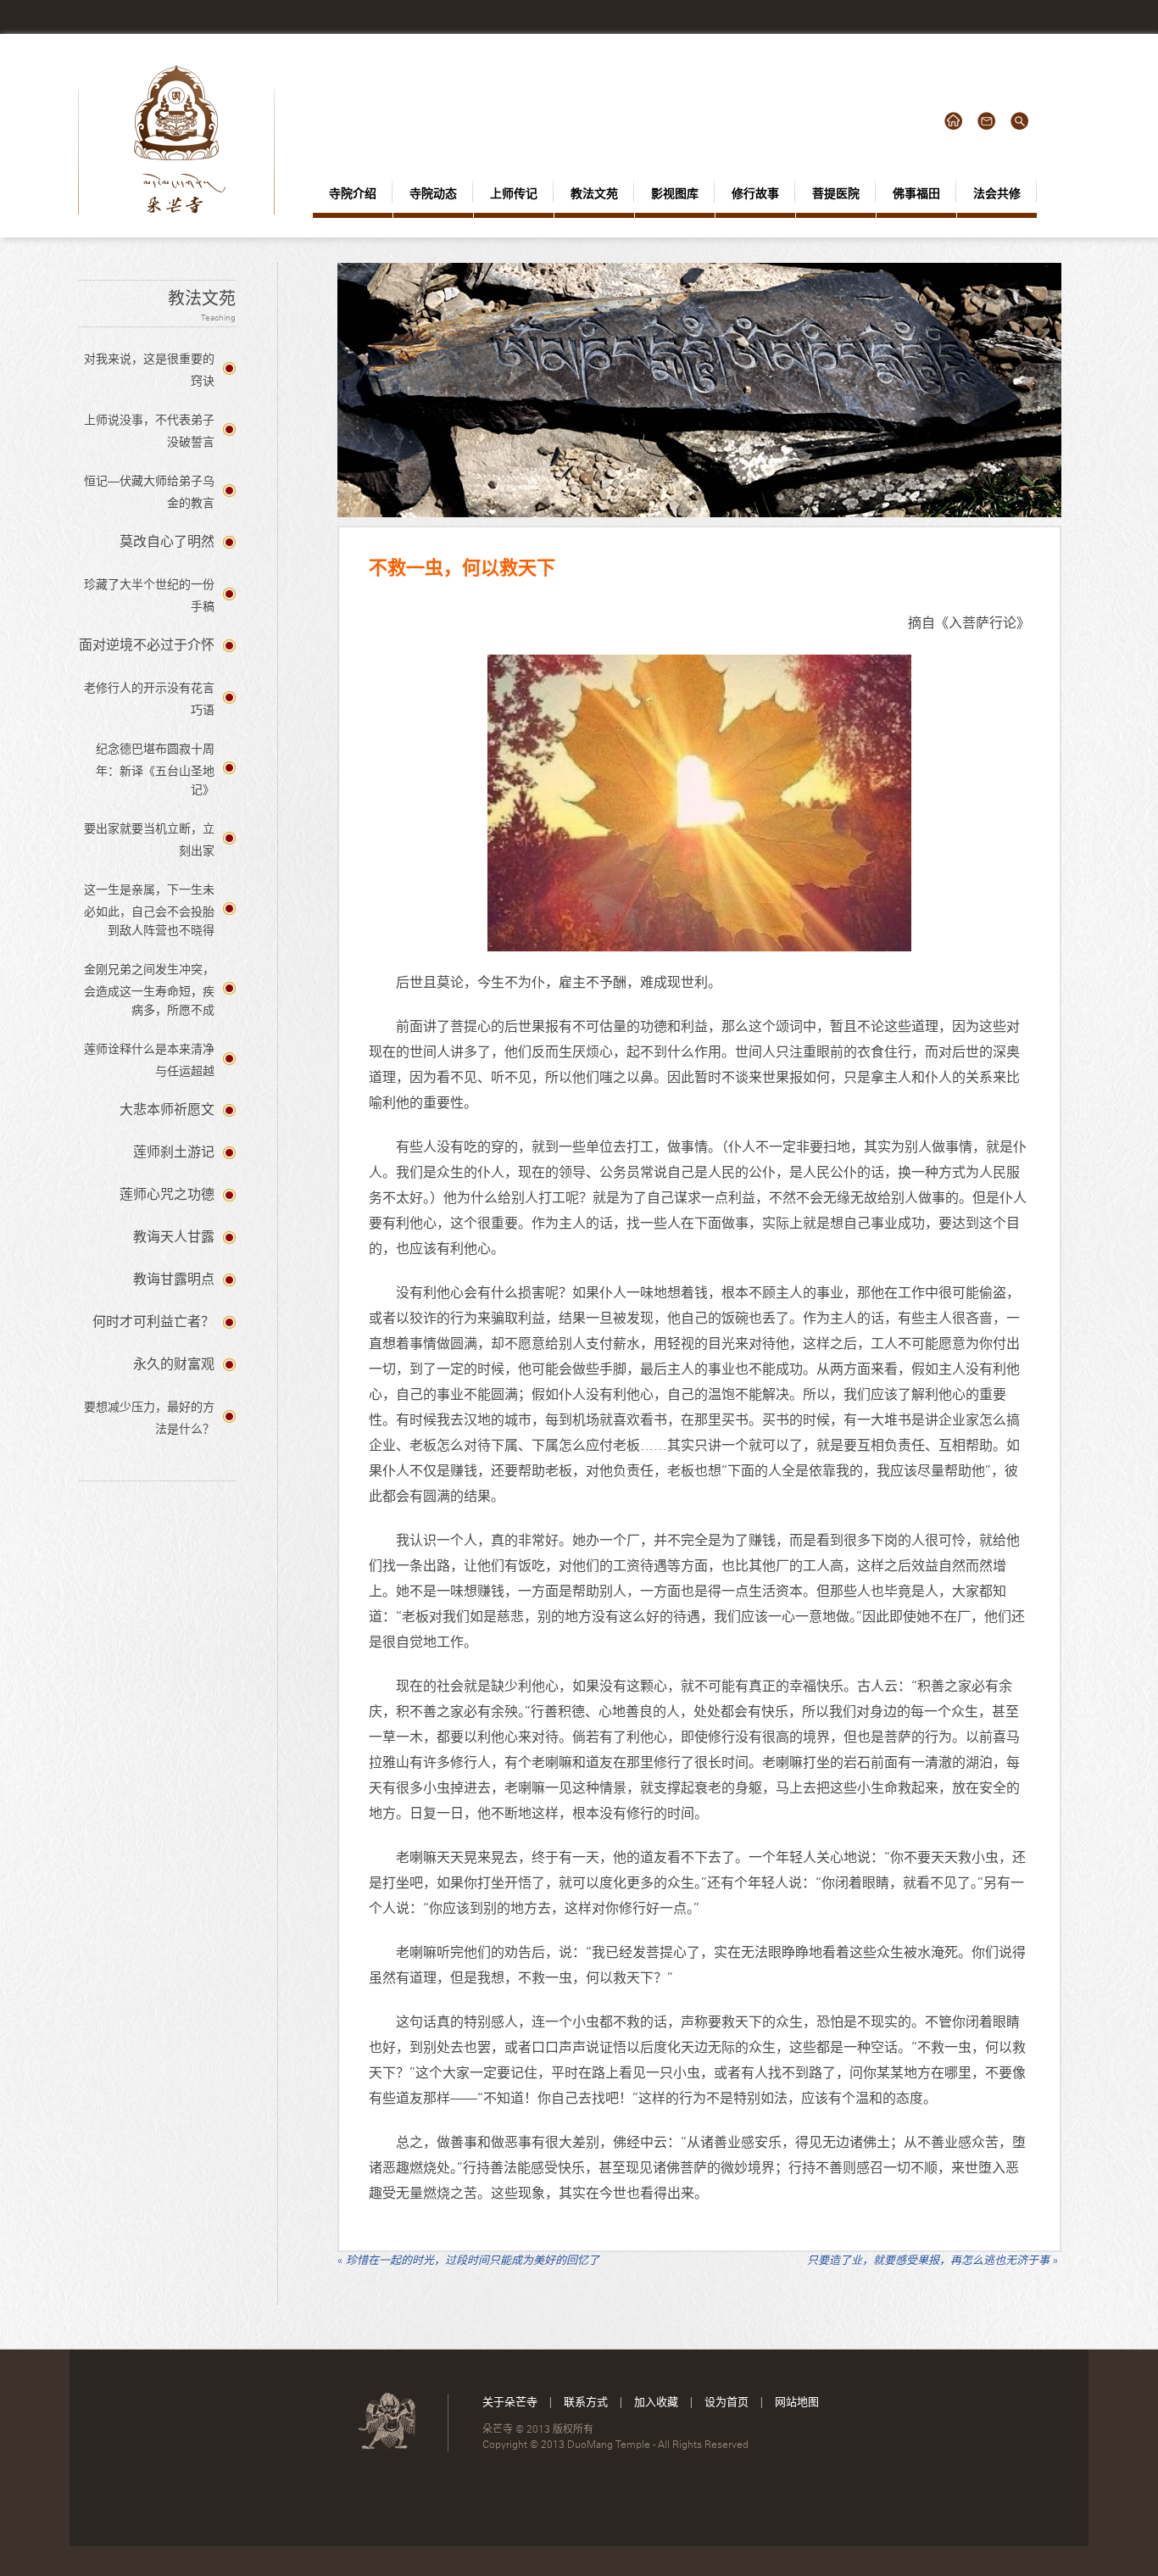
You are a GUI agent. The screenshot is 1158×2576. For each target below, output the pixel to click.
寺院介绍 (353, 193)
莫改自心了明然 (167, 541)
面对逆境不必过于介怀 (147, 645)
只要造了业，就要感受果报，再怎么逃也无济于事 (933, 2260)
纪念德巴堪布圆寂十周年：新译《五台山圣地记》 (155, 769)
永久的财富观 (174, 1364)
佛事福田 (916, 193)
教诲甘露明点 (174, 1279)
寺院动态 (433, 193)
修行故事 (755, 193)
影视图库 (675, 193)
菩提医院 (836, 193)
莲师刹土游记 (174, 1152)
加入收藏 (656, 2401)
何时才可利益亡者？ (153, 1321)
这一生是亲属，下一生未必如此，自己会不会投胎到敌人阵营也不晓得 (149, 910)
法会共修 (997, 193)
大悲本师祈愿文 (167, 1110)
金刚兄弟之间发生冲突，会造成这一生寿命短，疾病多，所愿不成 (149, 990)
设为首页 (727, 2401)
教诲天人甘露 (174, 1237)
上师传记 (514, 193)
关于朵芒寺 (510, 2401)
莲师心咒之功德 (167, 1194)
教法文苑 (594, 193)
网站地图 (797, 2401)
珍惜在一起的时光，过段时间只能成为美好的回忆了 (468, 2260)
